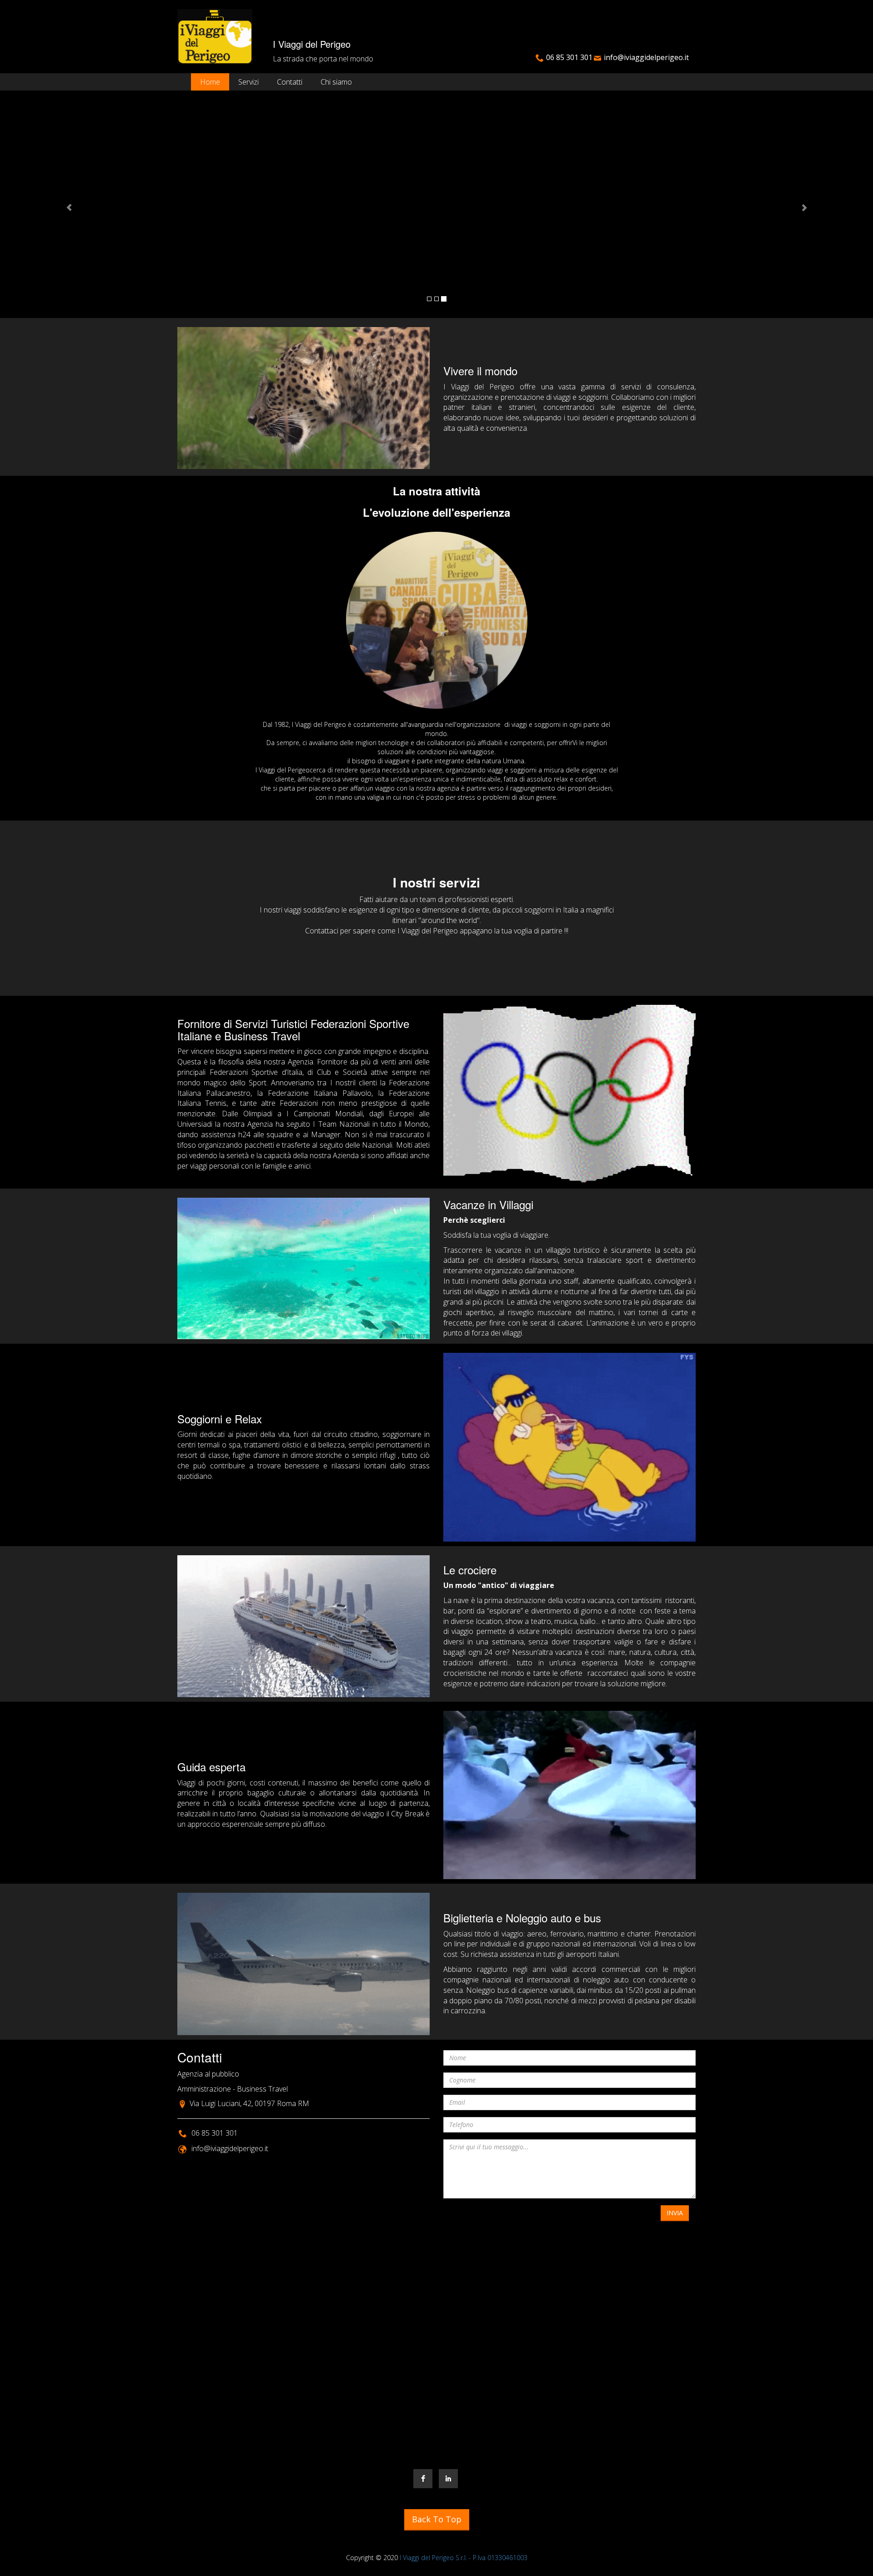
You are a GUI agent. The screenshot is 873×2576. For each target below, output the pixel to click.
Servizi (248, 82)
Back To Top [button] (437, 2519)
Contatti (290, 82)
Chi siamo (336, 82)
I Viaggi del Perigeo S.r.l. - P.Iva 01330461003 (464, 2558)
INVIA (675, 2213)
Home (210, 82)
